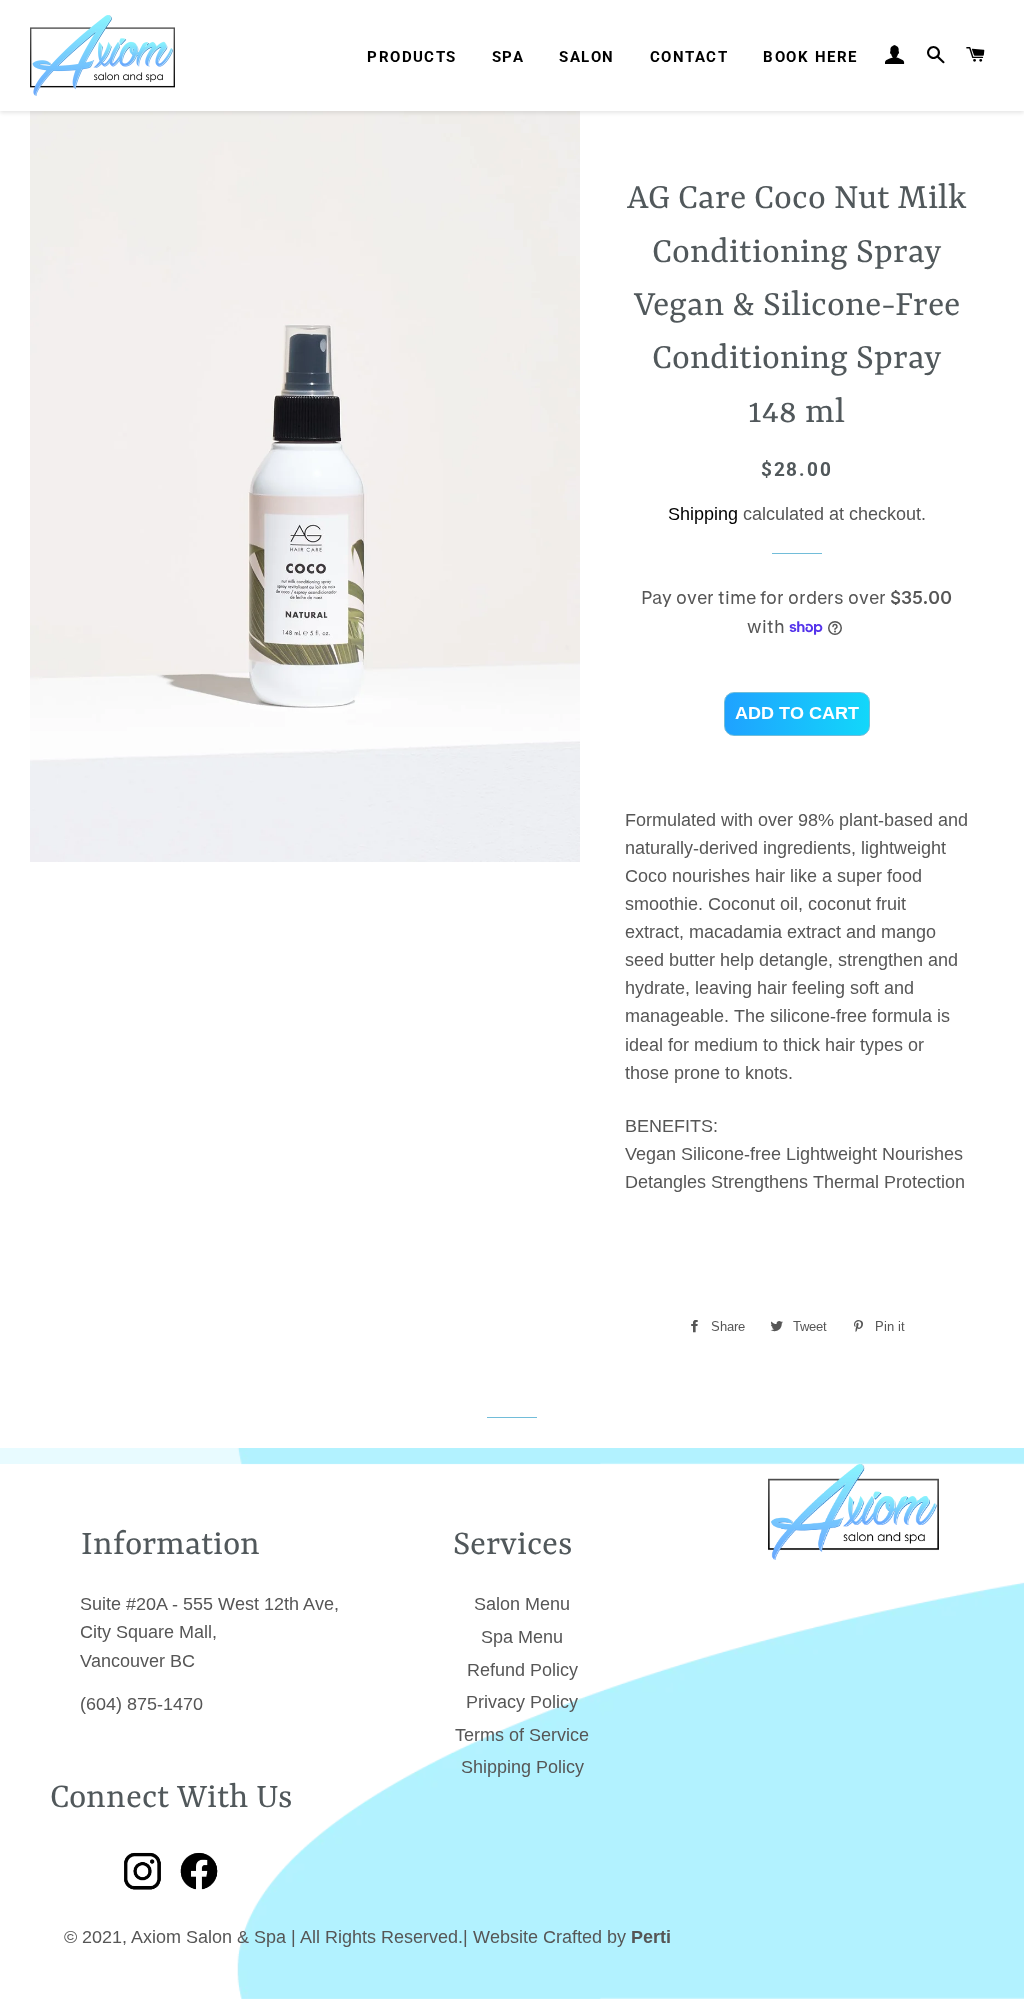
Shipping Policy (522, 1767)
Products (412, 57)
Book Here (810, 57)
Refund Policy (522, 1670)
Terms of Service (522, 1735)
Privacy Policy (522, 1702)
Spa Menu (522, 1637)
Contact (689, 57)
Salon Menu (522, 1604)
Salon (586, 57)
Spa (508, 57)
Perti (651, 1937)
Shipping (703, 514)
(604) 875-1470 (141, 1704)
